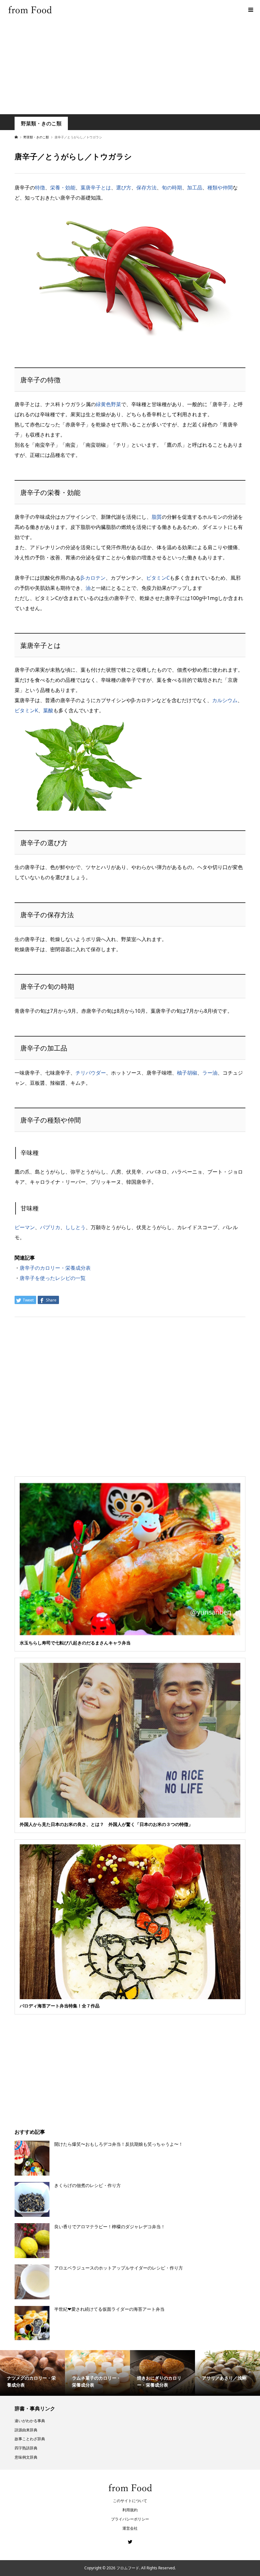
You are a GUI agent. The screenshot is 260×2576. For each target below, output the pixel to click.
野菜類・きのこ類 (41, 124)
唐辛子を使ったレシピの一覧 (53, 1278)
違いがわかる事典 (30, 2421)
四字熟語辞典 (26, 2448)
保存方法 (146, 188)
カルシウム (225, 700)
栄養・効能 (63, 188)
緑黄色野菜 (108, 404)
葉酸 (48, 710)
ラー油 (210, 1073)
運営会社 (130, 2528)
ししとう (75, 1227)
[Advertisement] (130, 67)
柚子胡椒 (187, 1073)
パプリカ (50, 1227)
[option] (32, 2373)
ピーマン (25, 1227)
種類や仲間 (220, 188)
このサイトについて (130, 2501)
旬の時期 (172, 188)
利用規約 (130, 2510)
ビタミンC (158, 578)
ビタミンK (26, 710)
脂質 (157, 517)
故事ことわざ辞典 (30, 2439)
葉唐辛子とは (96, 188)
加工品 (195, 188)
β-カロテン (93, 578)
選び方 (124, 188)
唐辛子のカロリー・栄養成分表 (55, 1268)
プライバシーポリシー (130, 2519)
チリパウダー (91, 1073)
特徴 (40, 188)
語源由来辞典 (26, 2430)
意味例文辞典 (26, 2457)
